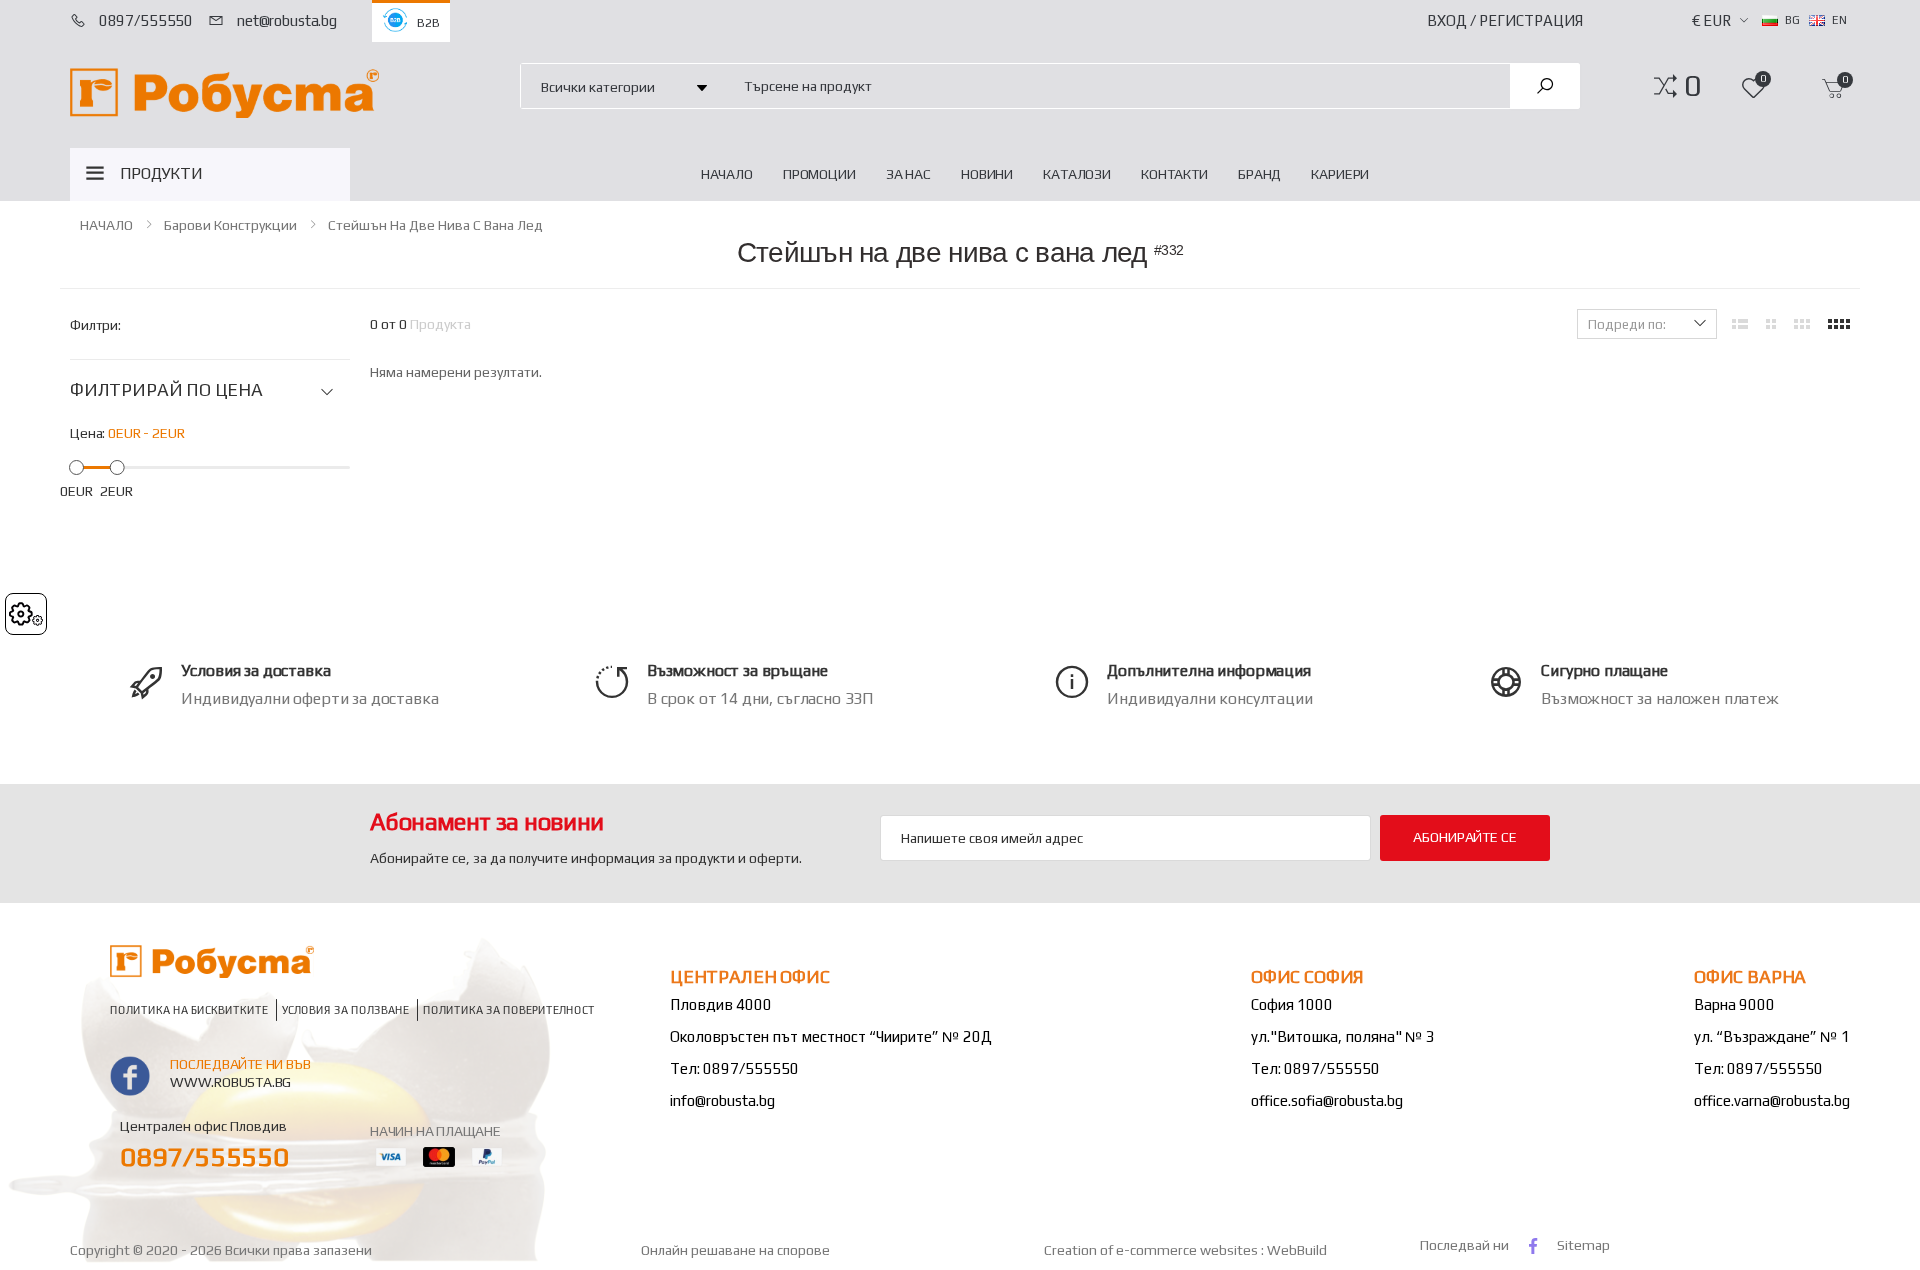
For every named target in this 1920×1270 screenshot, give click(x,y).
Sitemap (1583, 1245)
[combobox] (1115, 85)
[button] (1692, 86)
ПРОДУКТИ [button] (161, 173)
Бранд (1259, 174)
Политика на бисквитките (189, 1010)
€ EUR (1711, 20)
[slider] (76, 467)
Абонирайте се (1464, 837)
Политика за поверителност (509, 1010)
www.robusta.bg (230, 1082)
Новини (987, 174)
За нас (908, 174)
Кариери (1340, 174)
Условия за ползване (345, 1010)
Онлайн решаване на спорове (735, 1250)
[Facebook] (1533, 1245)
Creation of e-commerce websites (1152, 1250)
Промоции (819, 174)
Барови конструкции (230, 225)
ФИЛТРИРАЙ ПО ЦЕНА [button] (166, 390)
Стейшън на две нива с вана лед (435, 225)
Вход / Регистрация (1505, 20)
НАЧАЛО (727, 174)
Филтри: (95, 325)
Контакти (1174, 174)
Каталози (1077, 174)
